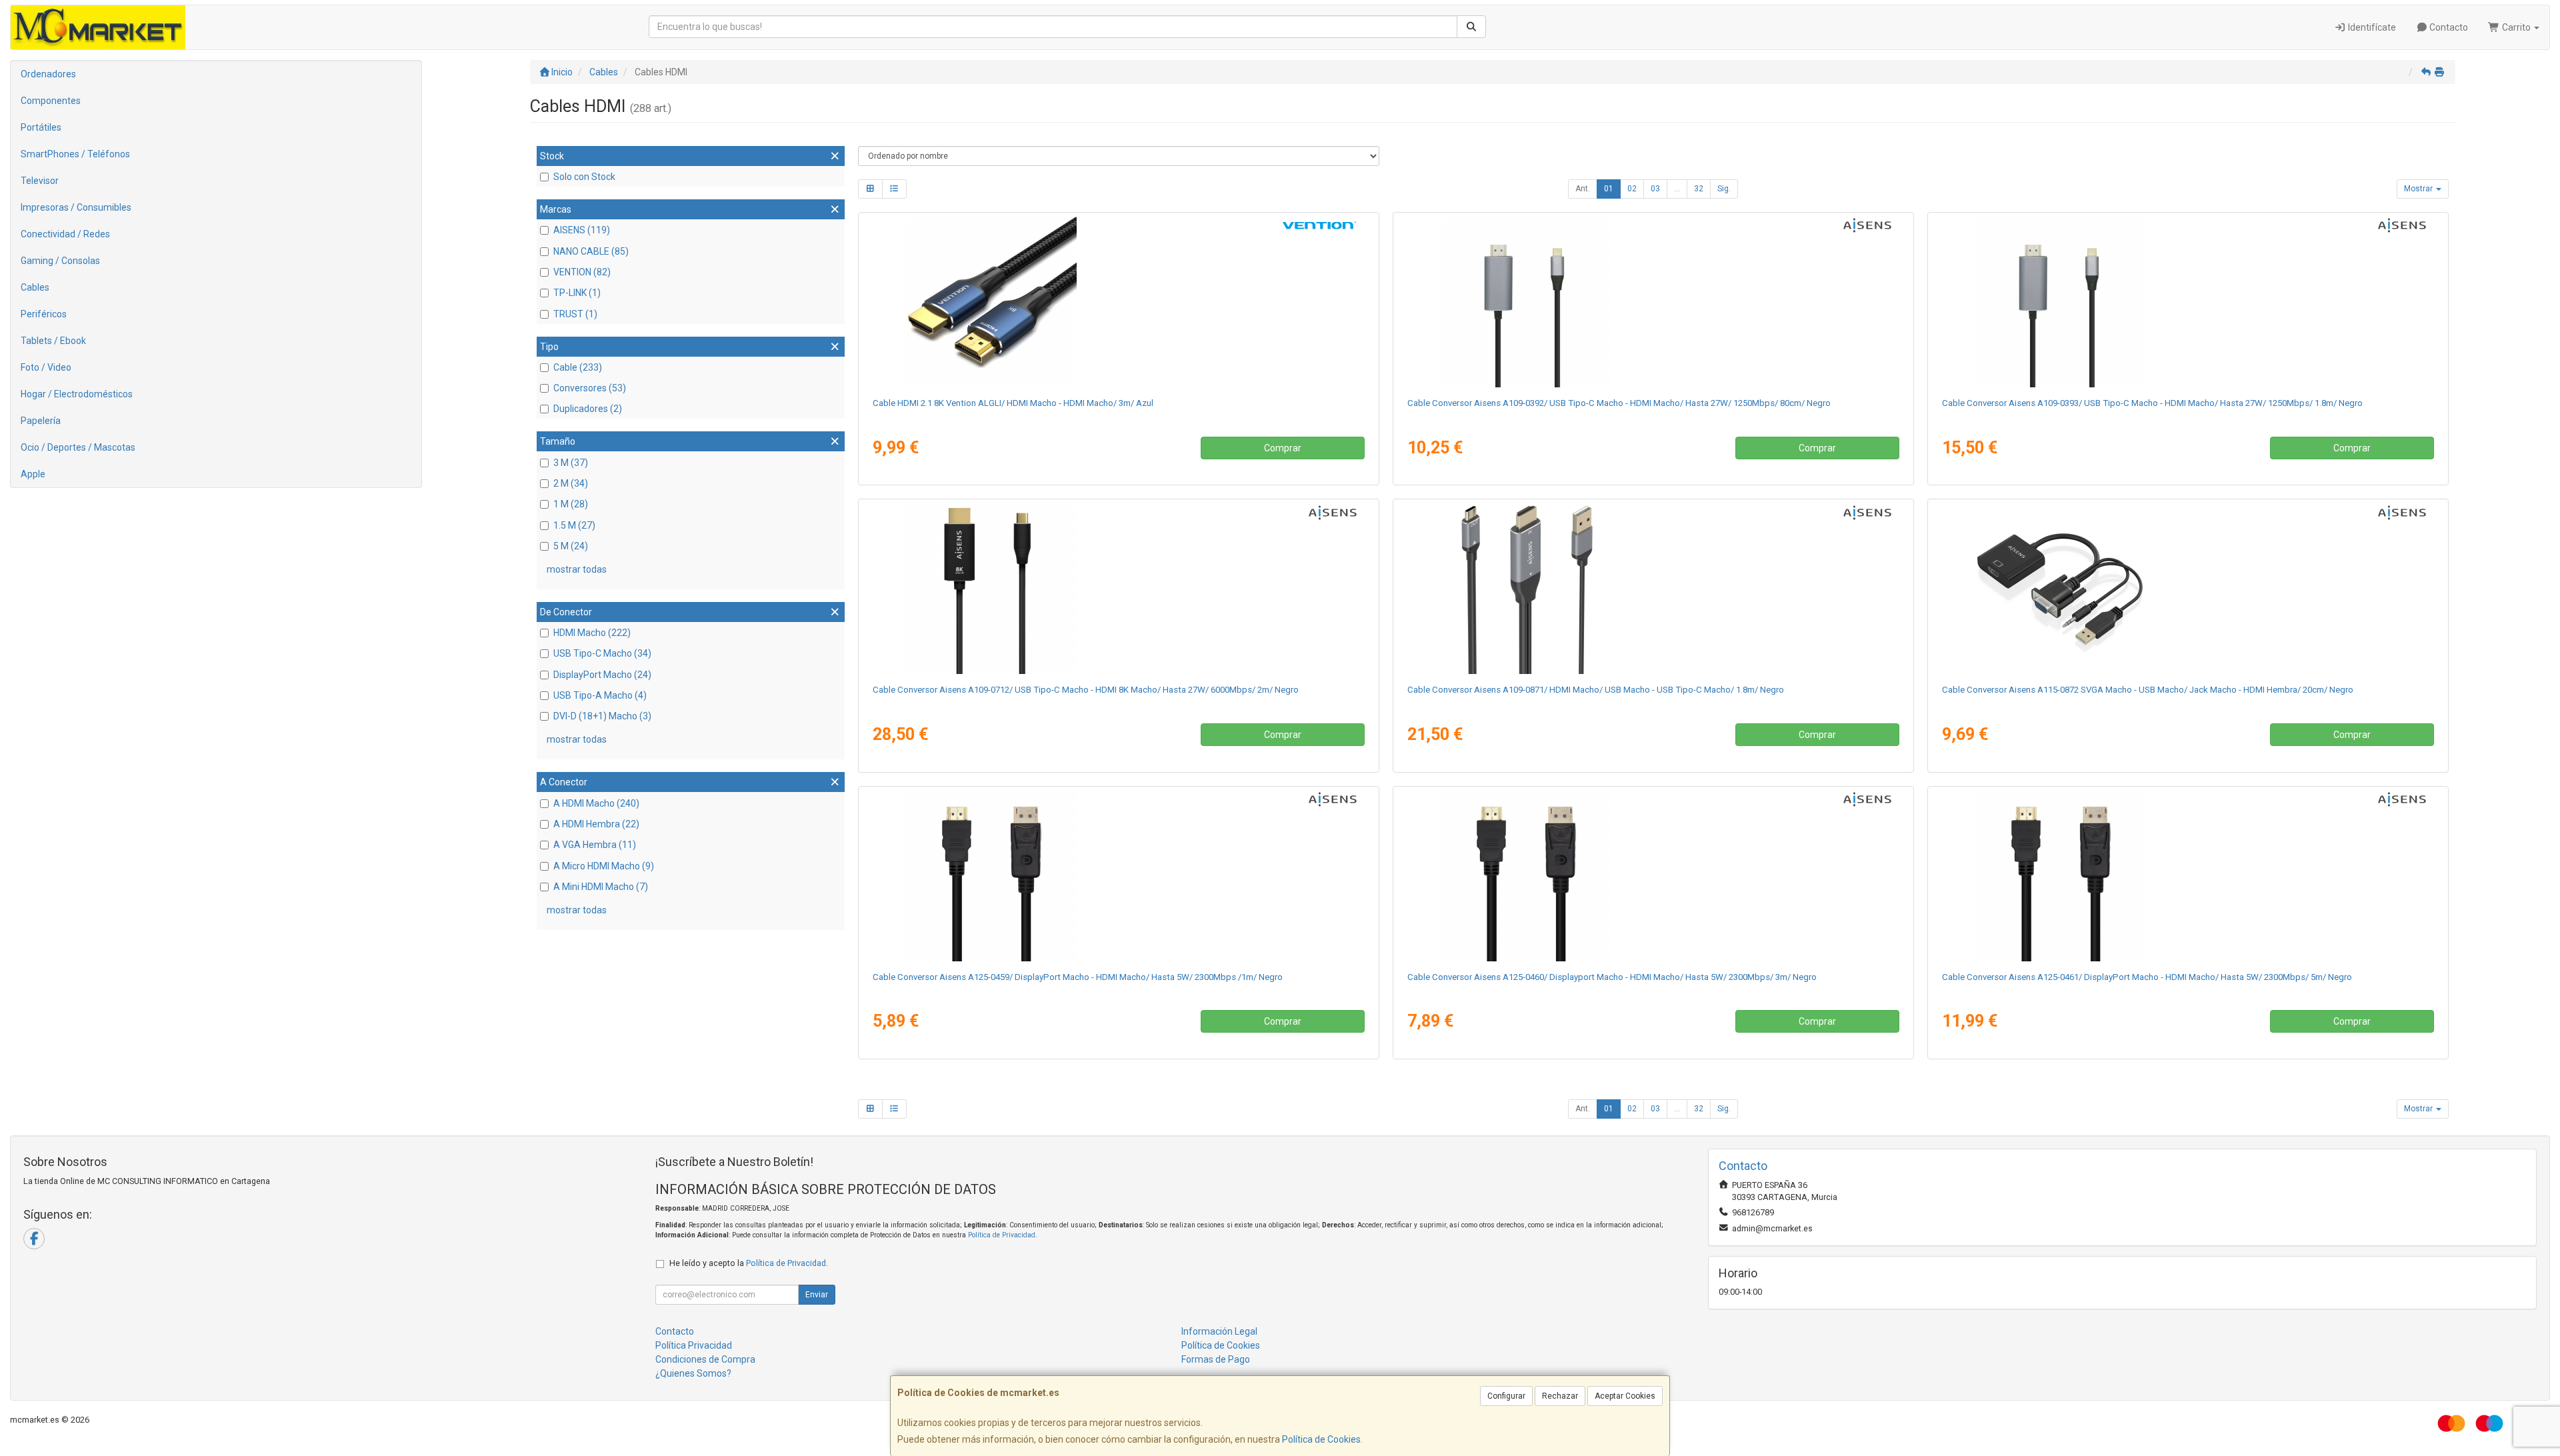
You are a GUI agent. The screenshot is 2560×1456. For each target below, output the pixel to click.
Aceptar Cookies (1625, 1396)
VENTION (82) (582, 272)
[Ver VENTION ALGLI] (1118, 302)
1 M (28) (571, 504)
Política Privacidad (694, 1345)
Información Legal (1219, 1331)
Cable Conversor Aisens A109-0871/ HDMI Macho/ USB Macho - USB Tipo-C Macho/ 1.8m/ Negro (1596, 690)
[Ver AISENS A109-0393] (2188, 302)
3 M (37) (571, 463)
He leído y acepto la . (749, 1263)
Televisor (40, 181)
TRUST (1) (575, 314)
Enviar (817, 1295)
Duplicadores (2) (588, 409)
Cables (35, 287)
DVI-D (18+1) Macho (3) (602, 716)
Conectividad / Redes (65, 234)
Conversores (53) (590, 388)
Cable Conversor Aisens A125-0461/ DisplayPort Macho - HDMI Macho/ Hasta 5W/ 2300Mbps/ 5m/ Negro (2147, 977)
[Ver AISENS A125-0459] (1118, 876)
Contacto (2448, 27)
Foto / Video (46, 367)
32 (1699, 189)
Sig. (1724, 189)
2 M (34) (571, 483)
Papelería (41, 421)
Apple (33, 474)
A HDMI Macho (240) (596, 803)
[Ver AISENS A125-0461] (2188, 876)
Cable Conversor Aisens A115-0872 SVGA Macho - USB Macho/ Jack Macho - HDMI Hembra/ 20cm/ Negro (2148, 690)
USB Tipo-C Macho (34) (602, 653)
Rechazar (1560, 1396)
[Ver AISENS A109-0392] (1653, 302)
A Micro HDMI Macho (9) (604, 866)
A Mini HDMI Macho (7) (601, 887)
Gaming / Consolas (60, 261)
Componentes (51, 101)
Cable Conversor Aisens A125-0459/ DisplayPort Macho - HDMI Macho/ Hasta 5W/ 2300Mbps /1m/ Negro (1078, 977)
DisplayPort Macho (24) (602, 675)
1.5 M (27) (574, 525)
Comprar (1283, 448)
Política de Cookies (1321, 1439)
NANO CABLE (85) (591, 251)
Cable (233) (578, 367)
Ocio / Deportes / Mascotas (78, 447)
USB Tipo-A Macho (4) (600, 695)
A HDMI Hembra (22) (596, 824)
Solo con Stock (584, 177)
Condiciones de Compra (705, 1359)
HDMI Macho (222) (592, 633)
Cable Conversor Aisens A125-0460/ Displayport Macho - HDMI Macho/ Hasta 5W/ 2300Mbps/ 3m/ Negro (1612, 977)
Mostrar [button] (2419, 189)
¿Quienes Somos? (693, 1373)
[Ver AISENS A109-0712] (1118, 589)
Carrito (2516, 27)
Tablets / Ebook (53, 341)
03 (1655, 189)
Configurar (1506, 1396)
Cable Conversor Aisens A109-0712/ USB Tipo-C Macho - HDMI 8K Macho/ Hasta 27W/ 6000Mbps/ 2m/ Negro (1086, 690)
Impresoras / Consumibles (76, 207)
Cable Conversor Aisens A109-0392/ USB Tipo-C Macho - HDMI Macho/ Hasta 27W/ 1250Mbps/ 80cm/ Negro (1619, 403)
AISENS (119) (582, 230)
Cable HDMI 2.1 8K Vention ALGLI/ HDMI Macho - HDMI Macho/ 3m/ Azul (1013, 403)
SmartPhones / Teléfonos (75, 154)
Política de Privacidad (1002, 1235)
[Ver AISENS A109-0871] (1653, 589)
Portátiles (41, 127)
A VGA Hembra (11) (595, 845)
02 (1632, 189)
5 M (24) (571, 546)
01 (1609, 189)
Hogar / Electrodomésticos (77, 394)
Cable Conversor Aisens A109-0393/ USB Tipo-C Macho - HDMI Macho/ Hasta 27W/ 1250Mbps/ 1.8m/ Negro (2152, 403)
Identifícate (2371, 27)
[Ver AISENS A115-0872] (2188, 589)
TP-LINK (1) (577, 293)
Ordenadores (48, 74)
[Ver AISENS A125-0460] (1653, 876)
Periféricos (44, 314)
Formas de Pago (1216, 1359)
